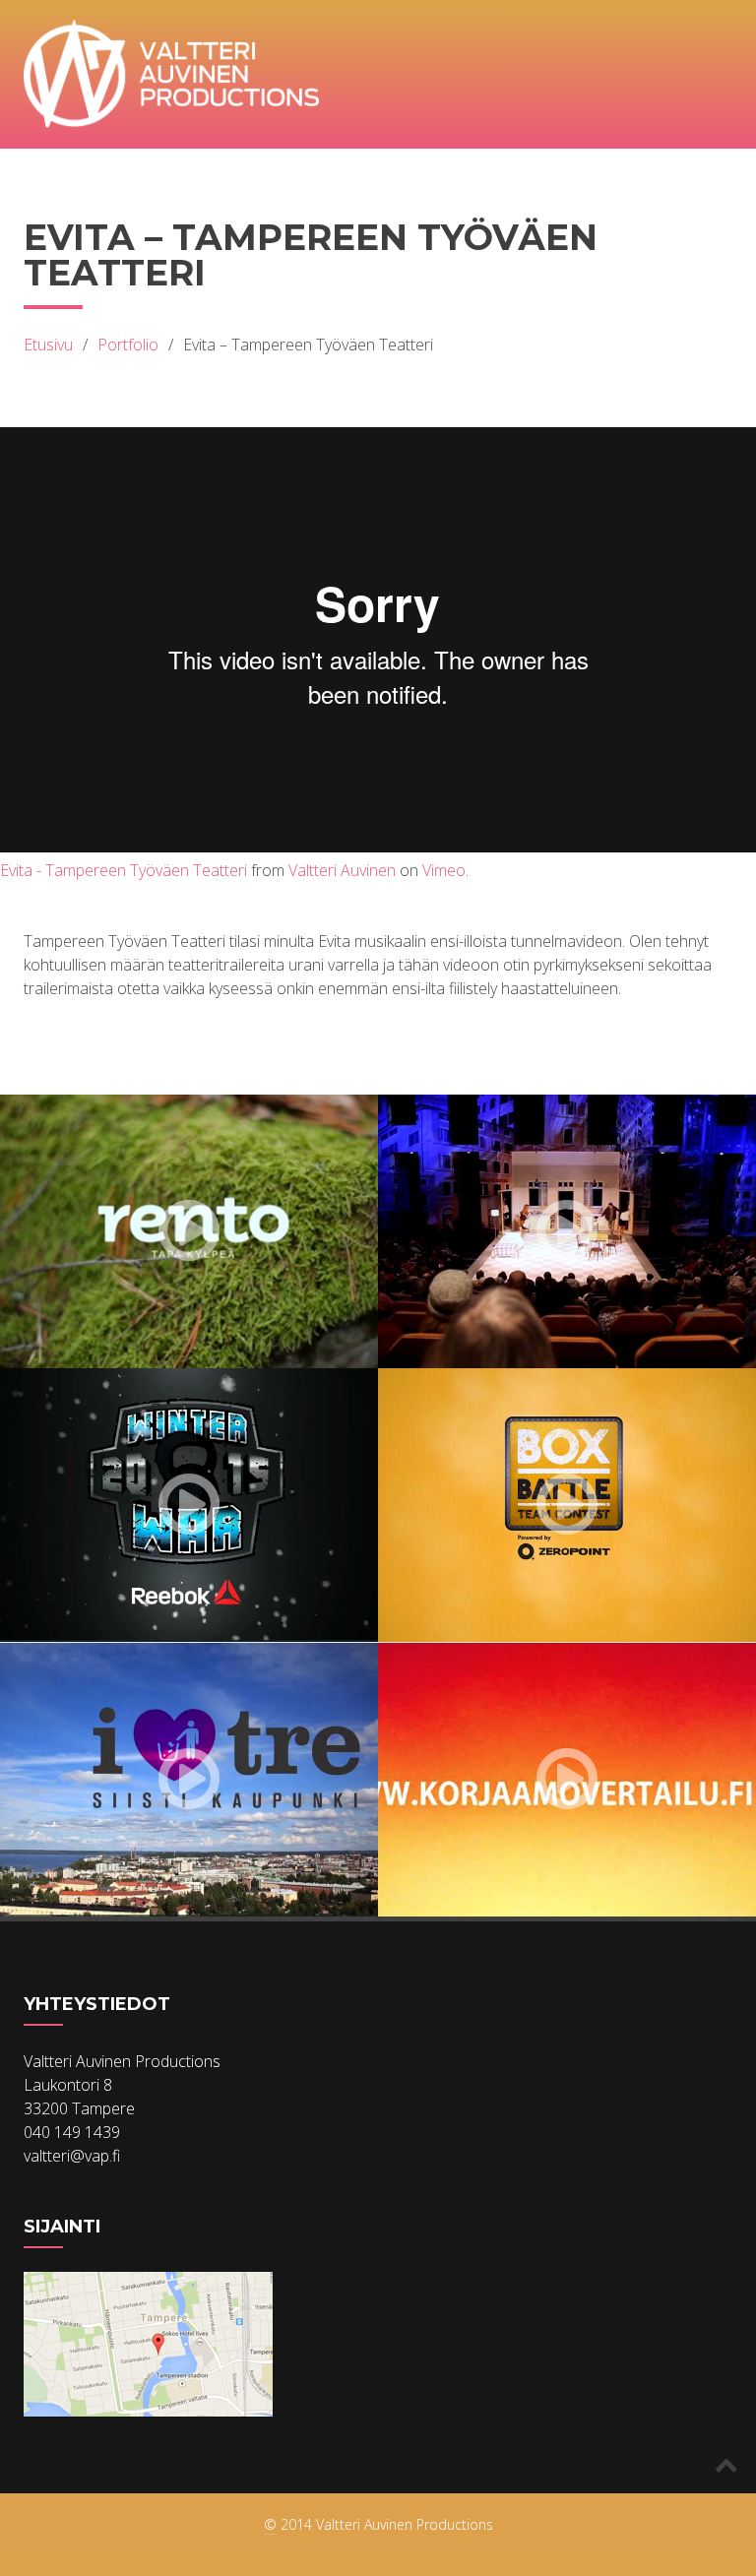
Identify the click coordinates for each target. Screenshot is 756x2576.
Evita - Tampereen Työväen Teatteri (124, 870)
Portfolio (128, 345)
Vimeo (444, 870)
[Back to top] (726, 2464)
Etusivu (48, 345)
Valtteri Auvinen (342, 870)
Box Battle (461, 1607)
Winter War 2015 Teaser (142, 1625)
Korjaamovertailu (497, 1882)
